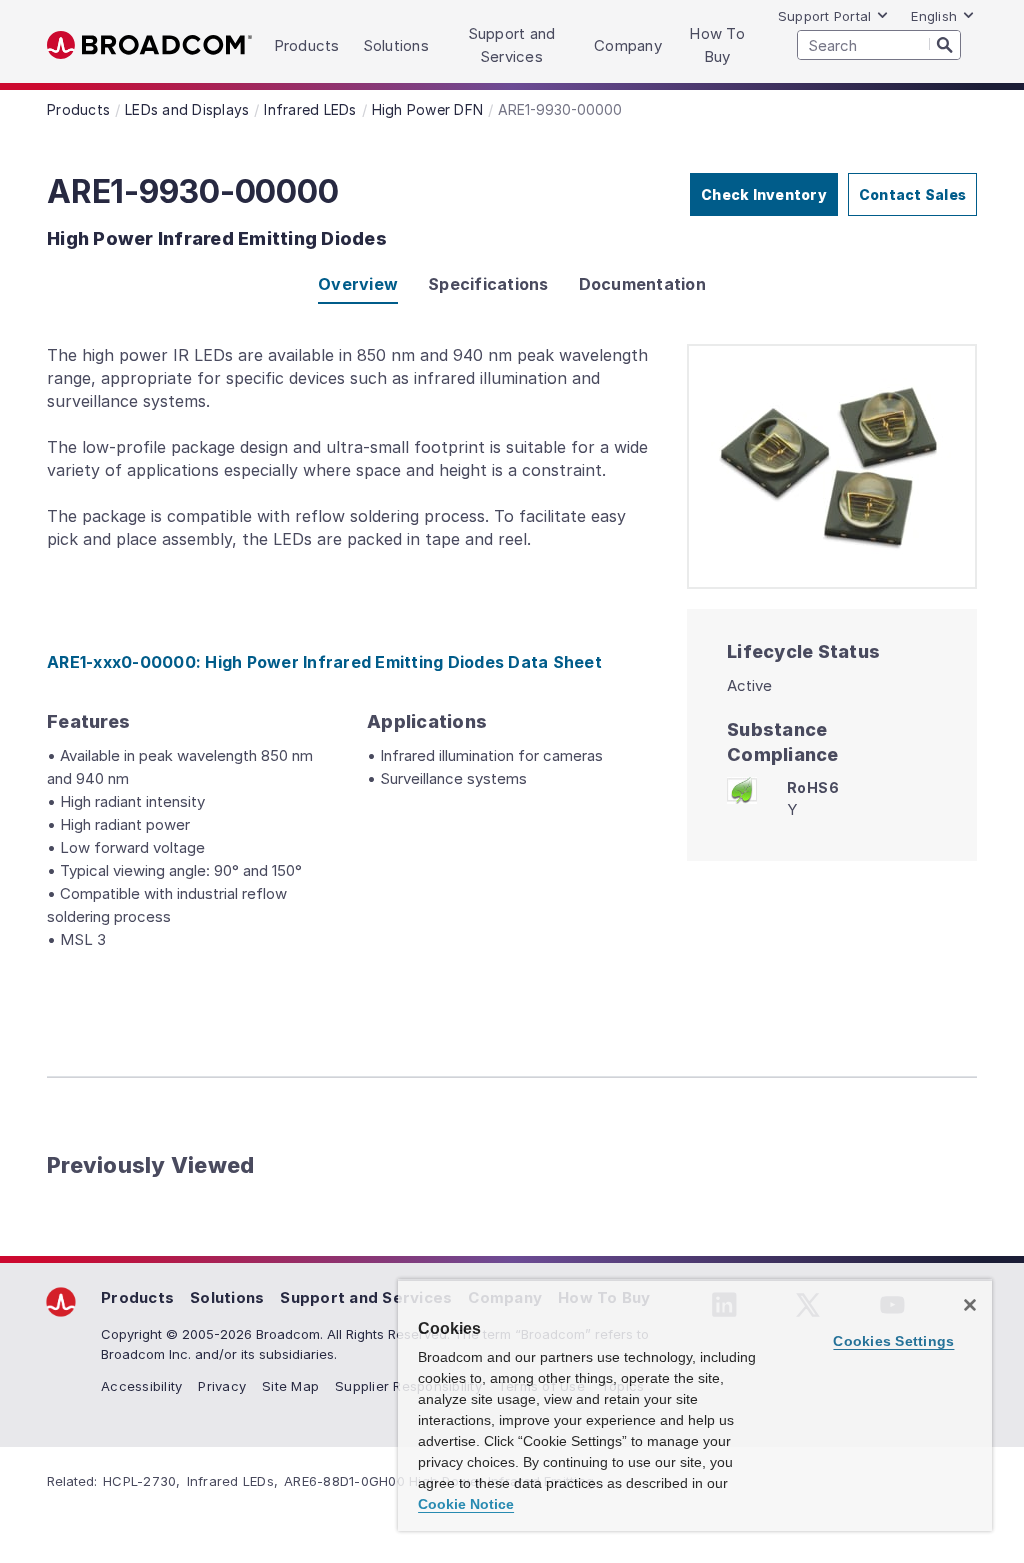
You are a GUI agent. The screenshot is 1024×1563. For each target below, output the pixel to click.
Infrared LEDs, (233, 1481)
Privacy (222, 1386)
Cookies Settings (893, 1341)
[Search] (945, 44)
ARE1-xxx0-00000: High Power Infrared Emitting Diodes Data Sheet (324, 662)
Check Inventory (764, 194)
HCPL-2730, (142, 1481)
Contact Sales (912, 194)
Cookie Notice (466, 1504)
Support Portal (825, 16)
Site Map (290, 1386)
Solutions (227, 1297)
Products (137, 1297)
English (934, 16)
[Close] (970, 1305)
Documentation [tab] (642, 284)
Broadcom (149, 45)
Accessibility (141, 1386)
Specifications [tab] (488, 284)
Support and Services (366, 1297)
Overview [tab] (358, 284)
